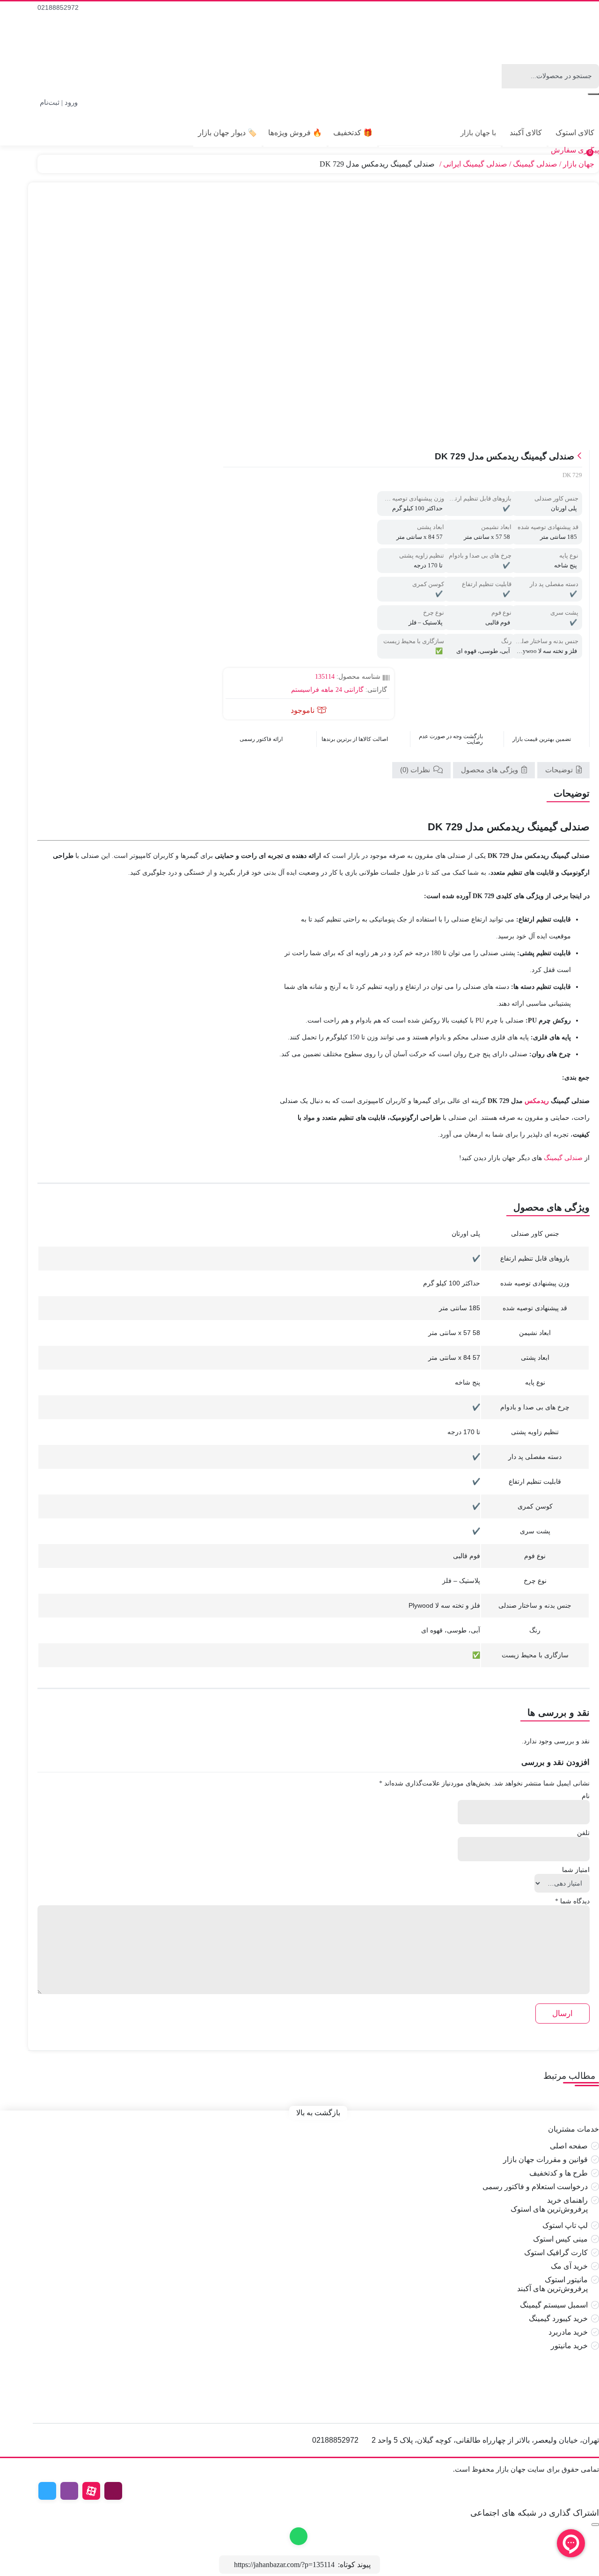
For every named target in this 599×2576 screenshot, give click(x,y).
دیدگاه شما (572, 1901)
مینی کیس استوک (560, 2239)
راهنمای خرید (567, 2200)
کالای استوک (575, 133)
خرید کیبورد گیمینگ (558, 2318)
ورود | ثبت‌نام (59, 102)
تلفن (583, 1833)
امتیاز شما (576, 1870)
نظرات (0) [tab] (416, 770)
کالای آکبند (526, 133)
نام (586, 1796)
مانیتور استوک (566, 2280)
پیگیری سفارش (575, 150)
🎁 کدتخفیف (353, 133)
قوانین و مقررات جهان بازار (545, 2159)
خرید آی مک (569, 2266)
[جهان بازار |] (539, 40)
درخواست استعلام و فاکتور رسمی (535, 2187)
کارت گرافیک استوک (556, 2253)
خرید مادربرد (568, 2332)
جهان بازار (579, 164)
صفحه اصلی (569, 2146)
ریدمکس (537, 1101)
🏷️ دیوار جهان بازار (227, 133)
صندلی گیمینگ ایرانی (475, 164)
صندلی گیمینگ (535, 164)
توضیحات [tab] (560, 770)
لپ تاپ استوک (565, 2225)
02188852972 (58, 7)
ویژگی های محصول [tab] (490, 770)
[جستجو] (593, 94)
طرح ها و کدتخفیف (559, 2173)
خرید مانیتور (569, 2346)
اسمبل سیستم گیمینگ (554, 2305)
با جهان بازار (478, 133)
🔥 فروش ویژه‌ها (295, 133)
